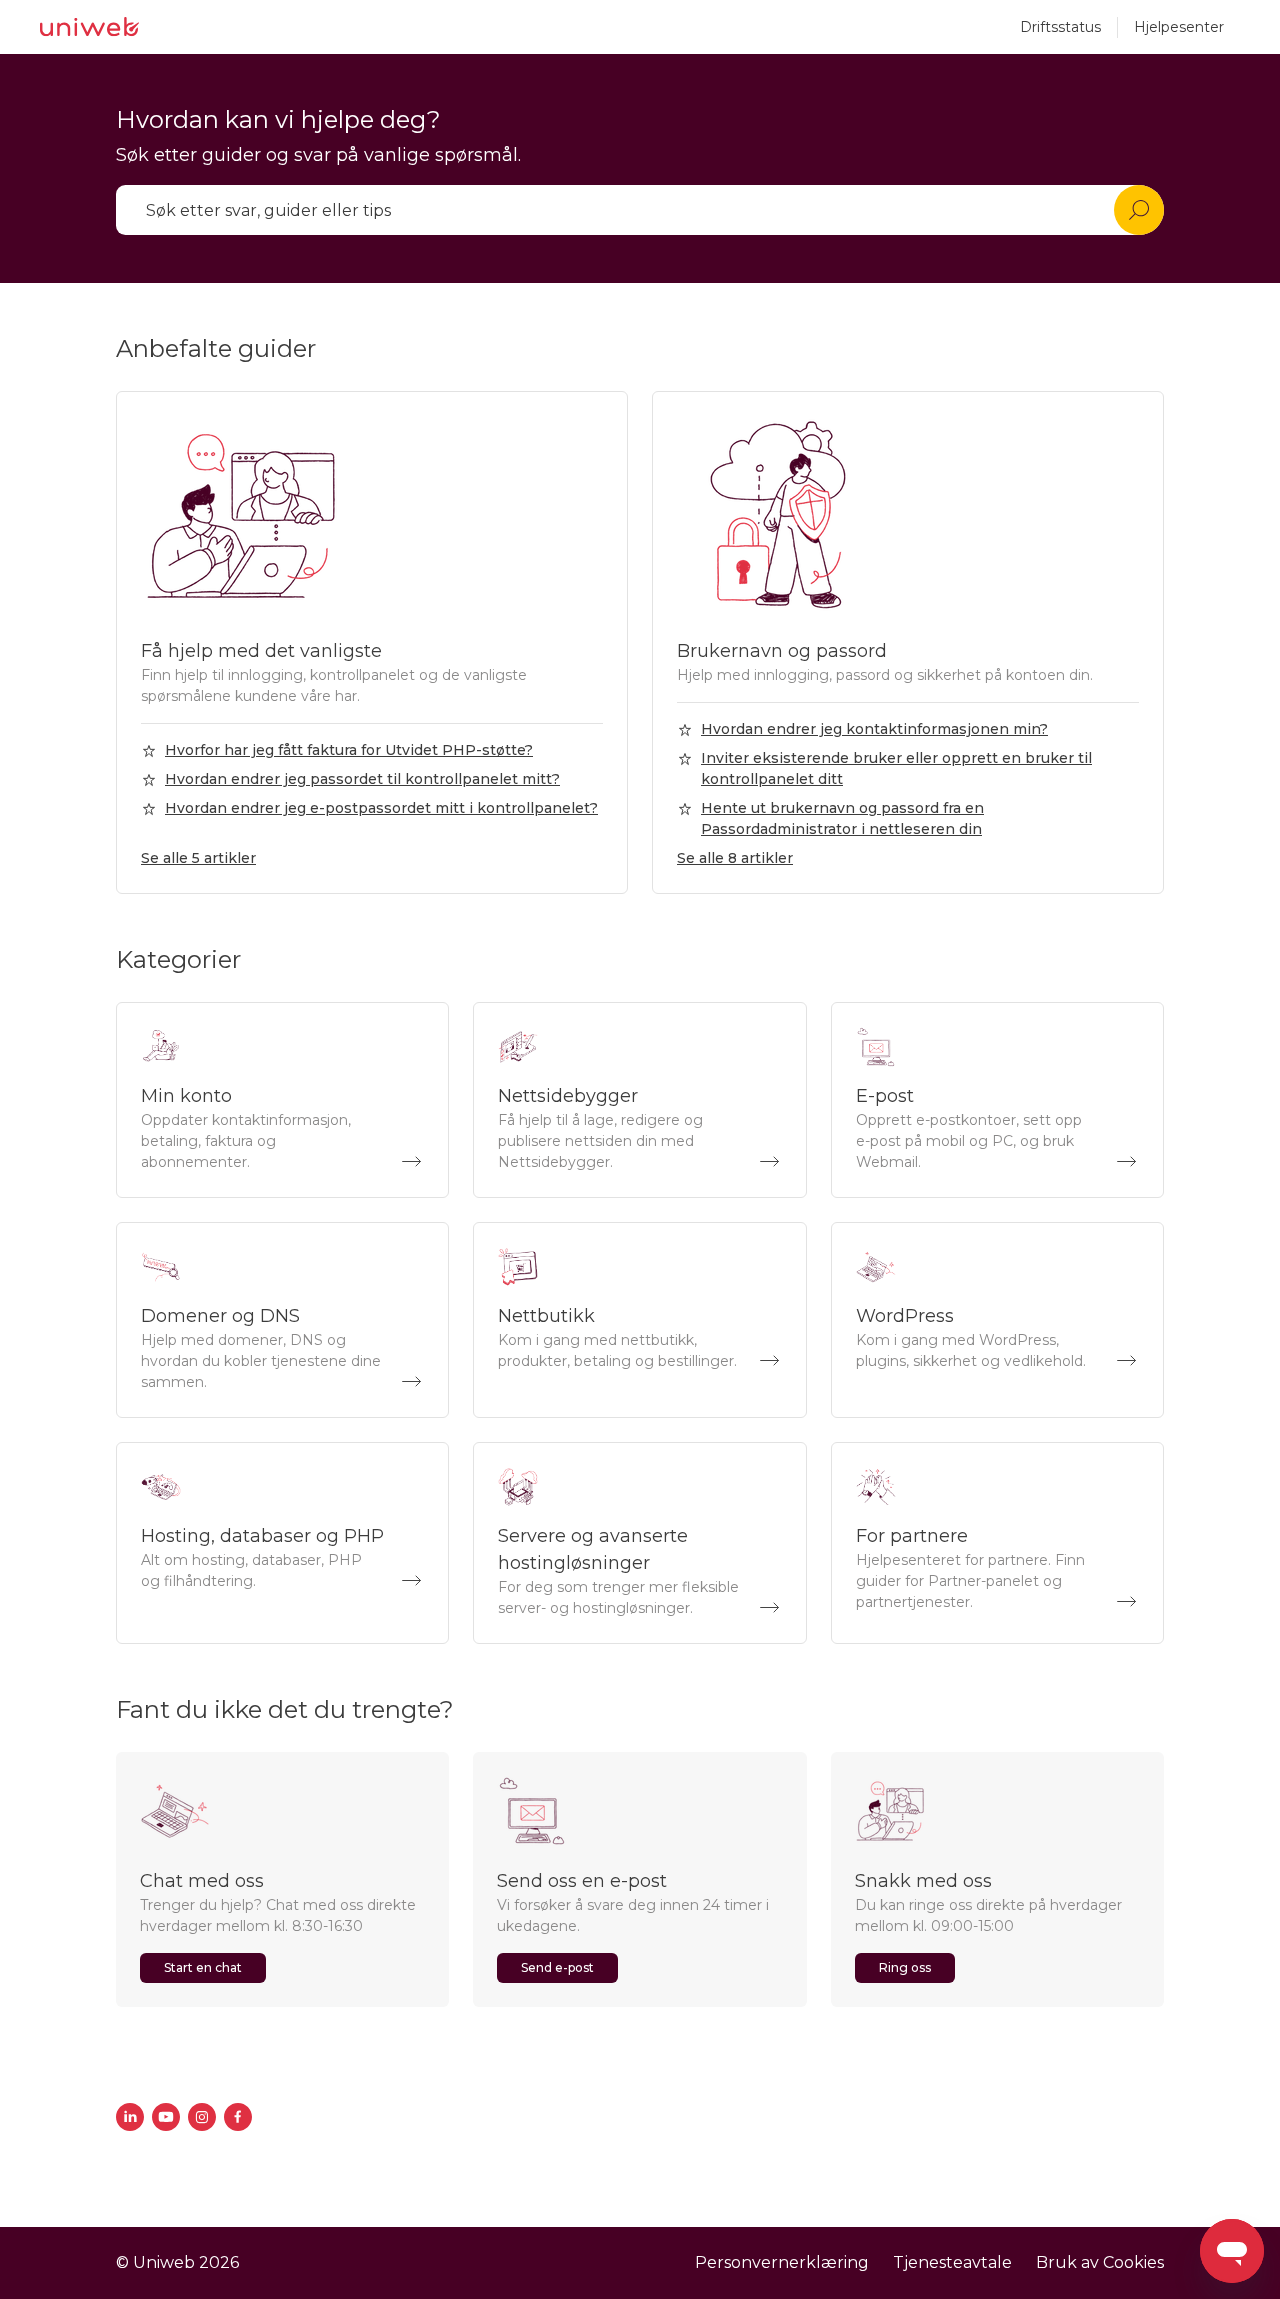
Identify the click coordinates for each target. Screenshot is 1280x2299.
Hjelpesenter (1179, 27)
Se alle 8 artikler (735, 858)
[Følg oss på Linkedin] (130, 2117)
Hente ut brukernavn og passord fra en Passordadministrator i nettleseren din (842, 818)
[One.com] (89, 27)
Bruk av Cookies (1100, 2262)
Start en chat (203, 1967)
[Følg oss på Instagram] (202, 2117)
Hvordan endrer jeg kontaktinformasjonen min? (874, 729)
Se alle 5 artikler (198, 858)
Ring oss (905, 1967)
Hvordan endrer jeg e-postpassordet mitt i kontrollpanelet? (381, 808)
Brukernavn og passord (782, 651)
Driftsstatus (1060, 27)
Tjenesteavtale (952, 2262)
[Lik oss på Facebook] (238, 2117)
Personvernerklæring (782, 2262)
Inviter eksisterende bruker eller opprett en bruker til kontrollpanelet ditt (896, 768)
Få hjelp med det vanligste (261, 651)
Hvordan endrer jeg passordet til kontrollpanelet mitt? (362, 779)
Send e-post (557, 1967)
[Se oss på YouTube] (166, 2117)
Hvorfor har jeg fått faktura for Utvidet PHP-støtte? (349, 750)
